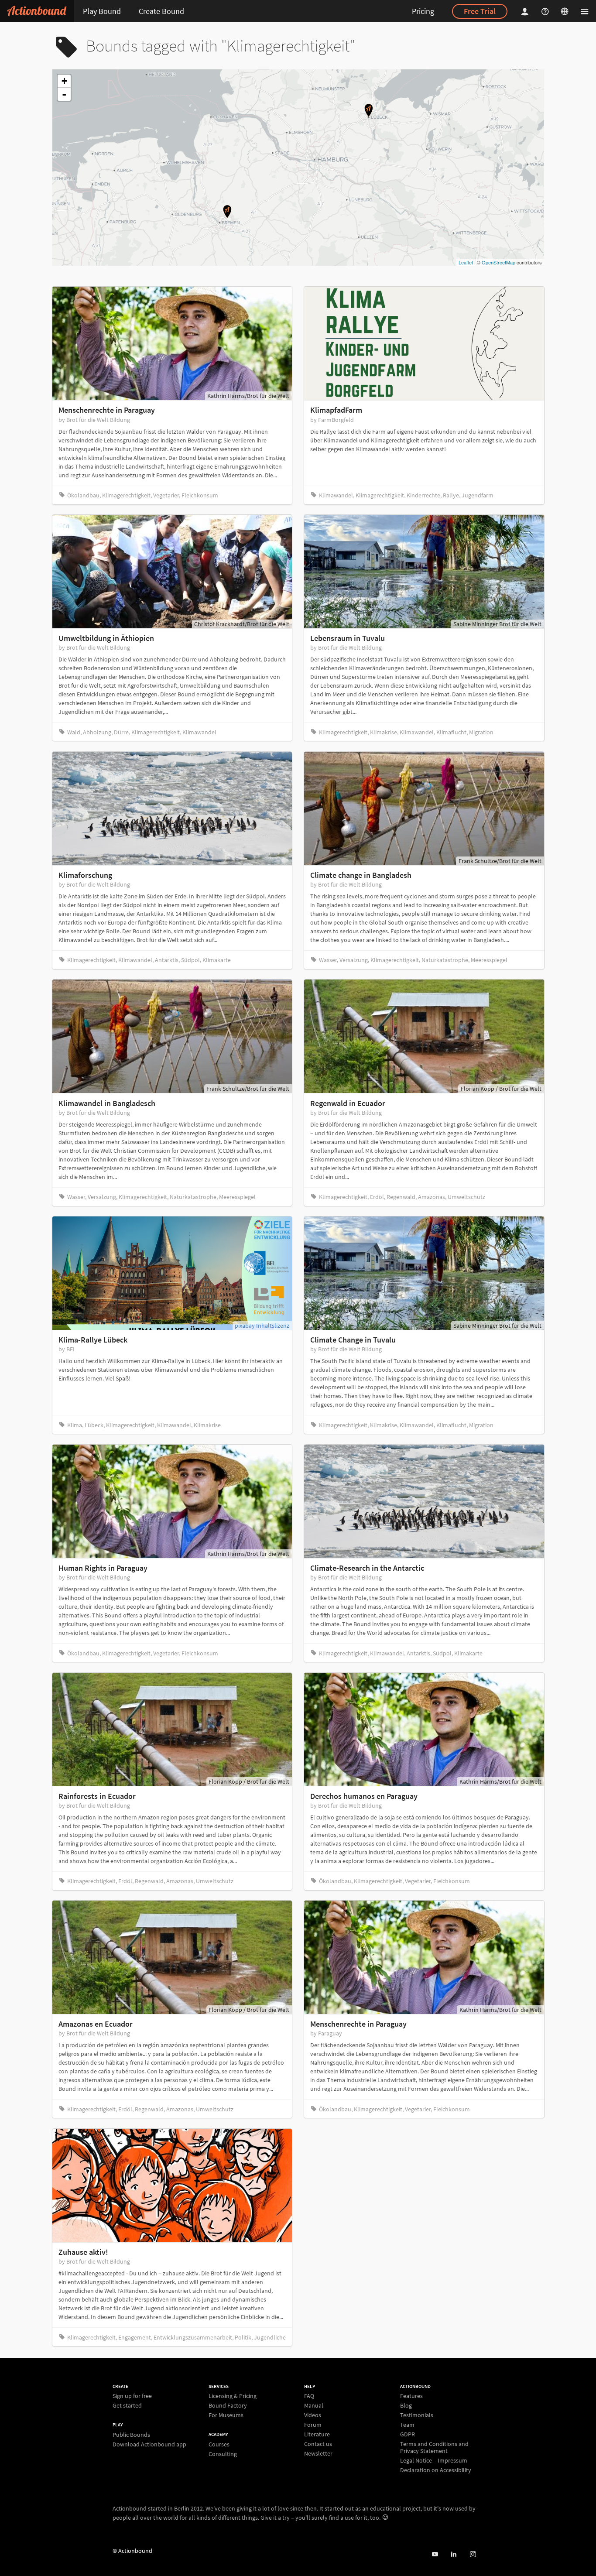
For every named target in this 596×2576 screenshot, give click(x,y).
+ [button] (64, 81)
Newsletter (318, 2453)
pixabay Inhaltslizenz (262, 1326)
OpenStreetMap (498, 262)
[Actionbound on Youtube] (435, 2554)
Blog (406, 2405)
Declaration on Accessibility (436, 2470)
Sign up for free (132, 2396)
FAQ (309, 2396)
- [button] (64, 94)
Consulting (223, 2454)
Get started (127, 2405)
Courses (219, 2444)
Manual (314, 2405)
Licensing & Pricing (233, 2396)
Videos (313, 2415)
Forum (313, 2425)
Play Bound (102, 11)
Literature (317, 2434)
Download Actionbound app (149, 2444)
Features (411, 2396)
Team (407, 2425)
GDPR (408, 2434)
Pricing (423, 11)
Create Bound (161, 11)
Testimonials (417, 2415)
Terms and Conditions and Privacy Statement (434, 2447)
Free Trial (480, 11)
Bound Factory (228, 2405)
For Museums (226, 2415)
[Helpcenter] (546, 11)
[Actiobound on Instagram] (473, 2554)
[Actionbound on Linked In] (454, 2554)
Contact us (318, 2444)
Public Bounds (131, 2435)
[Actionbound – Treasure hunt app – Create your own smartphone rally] (37, 11)
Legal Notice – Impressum (434, 2460)
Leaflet (466, 262)
